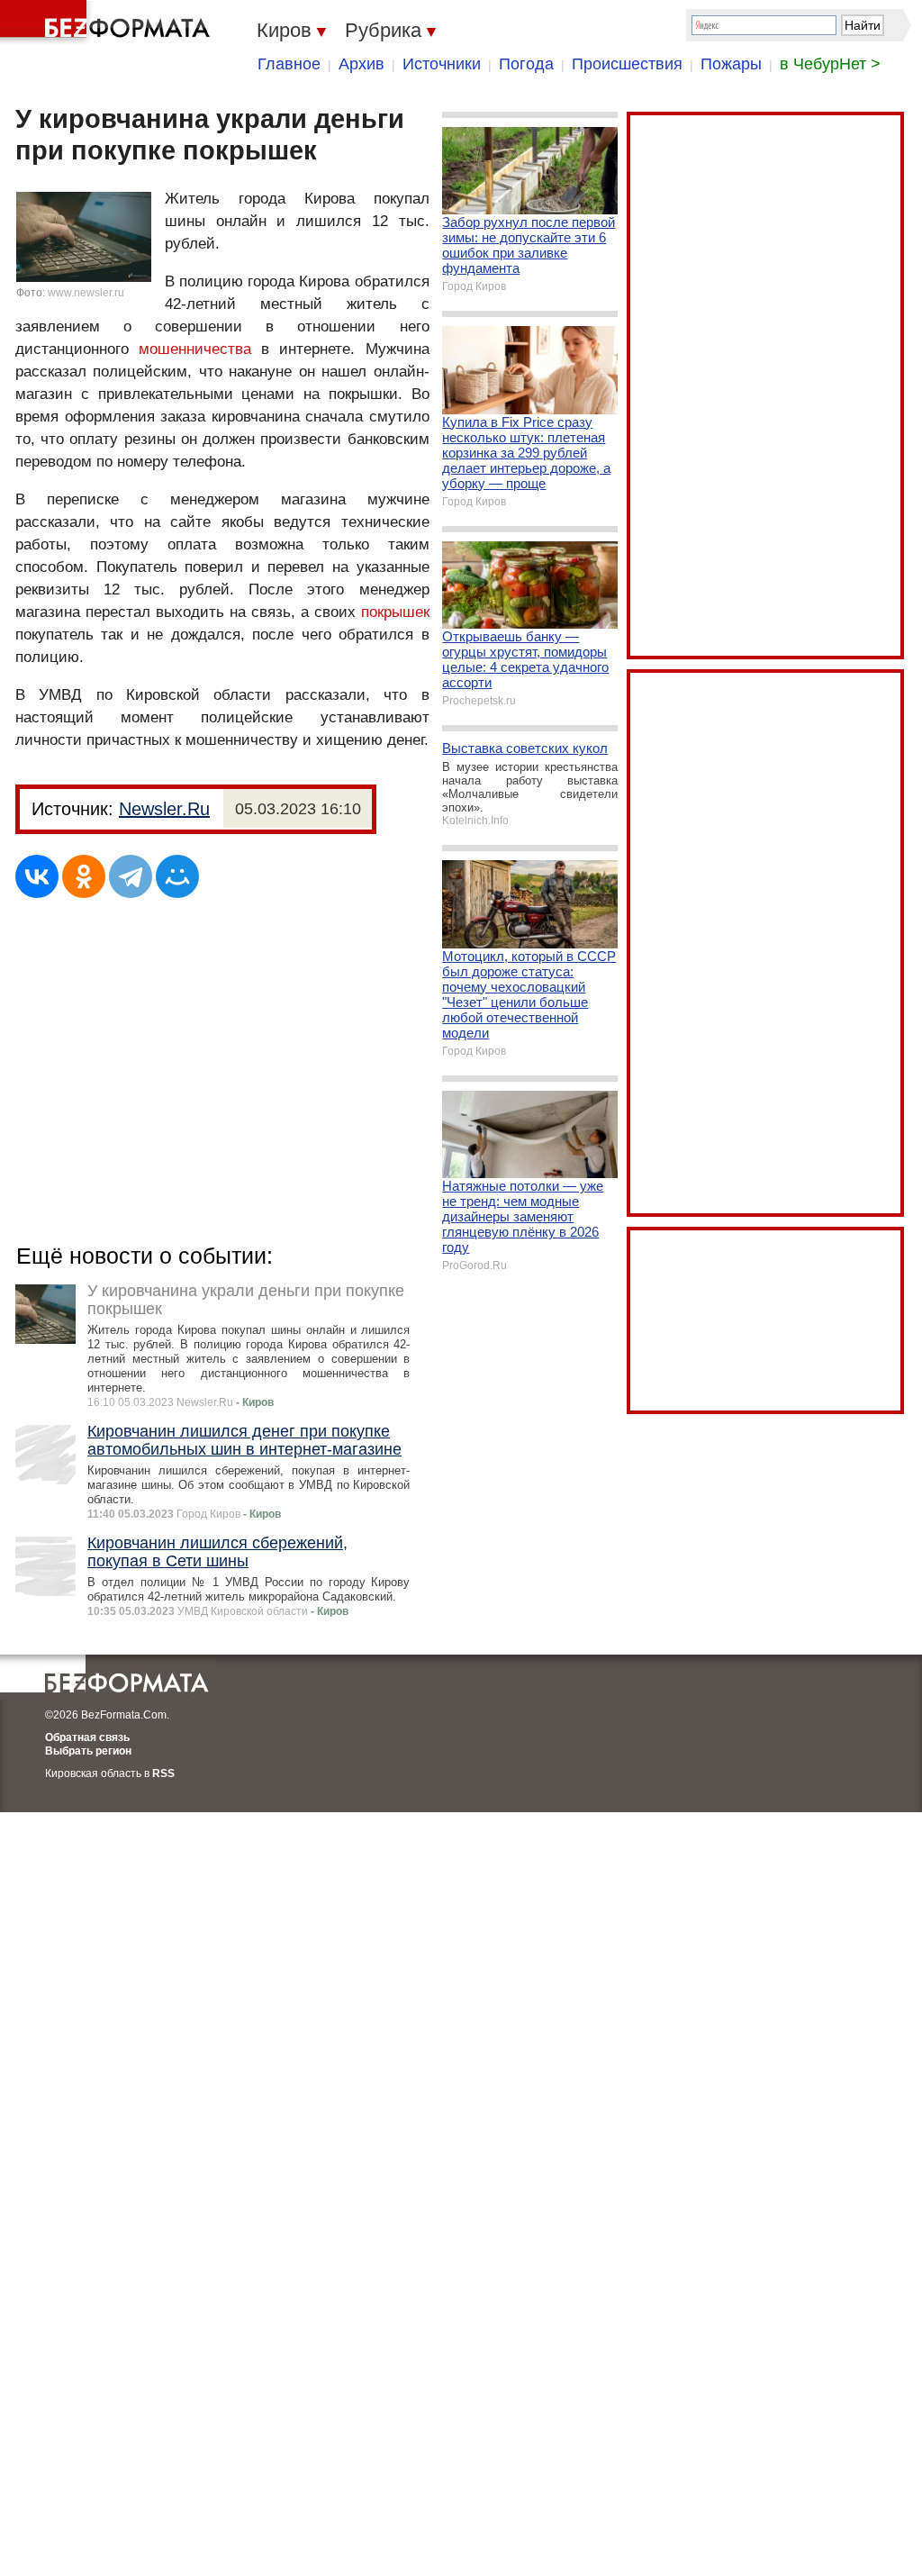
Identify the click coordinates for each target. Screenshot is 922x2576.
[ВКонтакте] (37, 876)
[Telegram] (131, 876)
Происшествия (627, 64)
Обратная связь (87, 1737)
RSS (163, 1773)
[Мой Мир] (177, 876)
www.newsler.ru (86, 293)
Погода (526, 64)
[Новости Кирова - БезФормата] (108, 23)
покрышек (395, 612)
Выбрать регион (88, 1751)
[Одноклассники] (84, 876)
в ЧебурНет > (830, 64)
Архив (362, 64)
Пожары (731, 64)
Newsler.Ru (164, 809)
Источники (442, 64)
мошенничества (195, 349)
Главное (289, 64)
